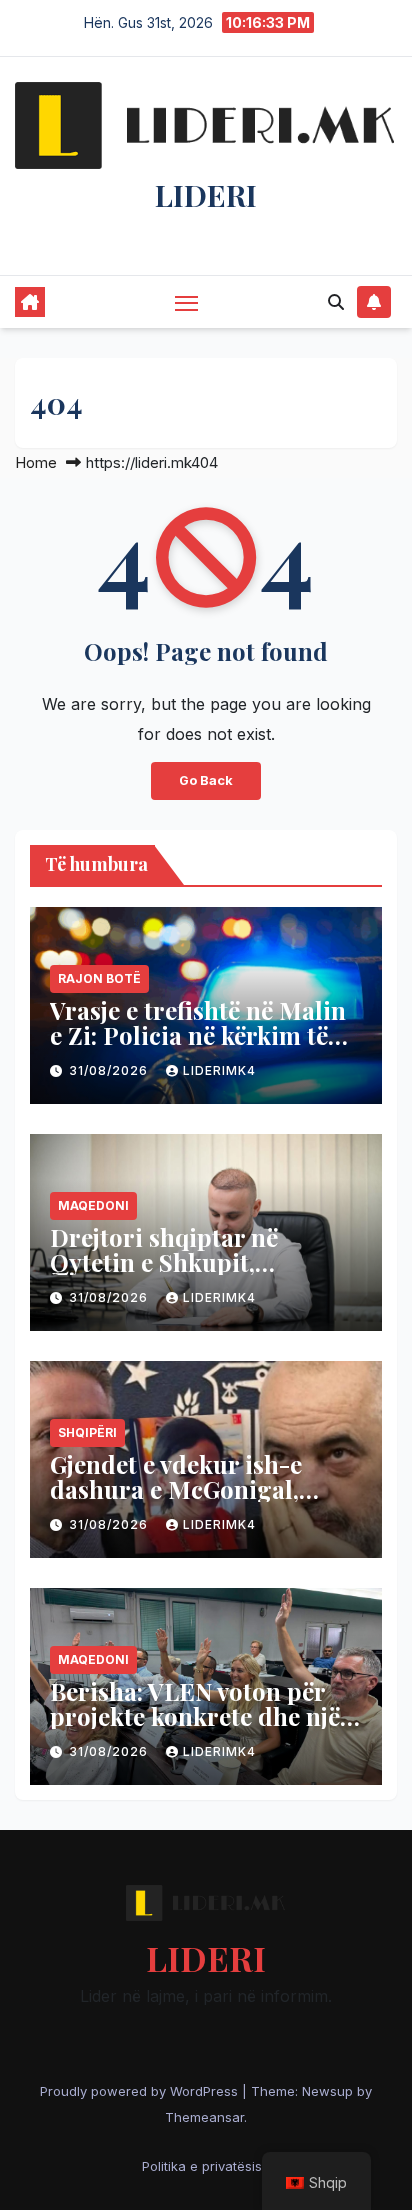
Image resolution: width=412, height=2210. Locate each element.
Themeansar (204, 2117)
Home (36, 462)
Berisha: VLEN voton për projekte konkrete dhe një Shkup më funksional (195, 1716)
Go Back (206, 780)
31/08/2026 (110, 1070)
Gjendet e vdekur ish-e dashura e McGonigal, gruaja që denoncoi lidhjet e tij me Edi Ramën (199, 1501)
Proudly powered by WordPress (141, 2091)
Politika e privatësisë (206, 2166)
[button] (336, 302)
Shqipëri (87, 1432)
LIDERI (206, 195)
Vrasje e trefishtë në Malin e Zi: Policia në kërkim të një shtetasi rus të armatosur (198, 1047)
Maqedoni (93, 1205)
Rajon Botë (99, 978)
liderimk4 (219, 1070)
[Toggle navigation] (187, 303)
